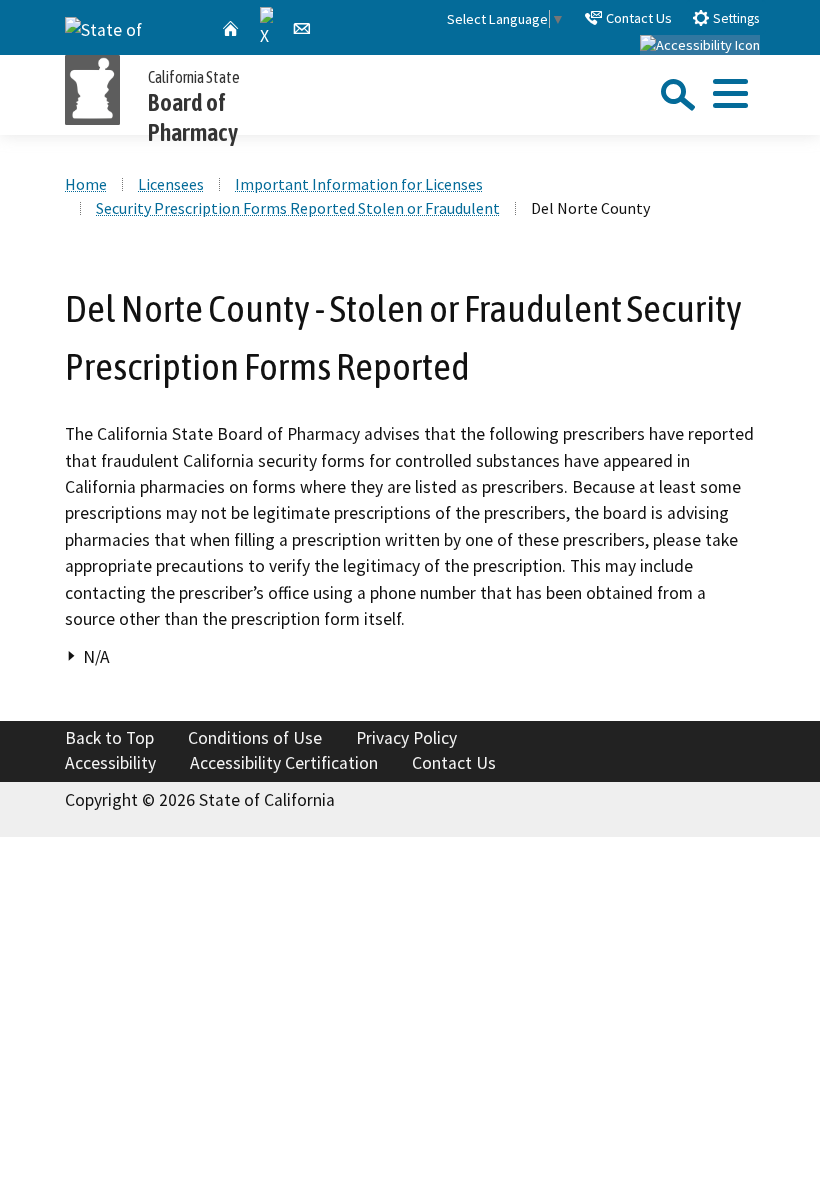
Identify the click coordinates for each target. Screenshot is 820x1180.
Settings (734, 18)
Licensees (171, 184)
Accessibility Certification (284, 763)
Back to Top (109, 738)
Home (86, 184)
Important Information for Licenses (359, 184)
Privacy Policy (406, 738)
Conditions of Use (255, 738)
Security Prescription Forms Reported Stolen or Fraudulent (298, 208)
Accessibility (110, 763)
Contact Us (637, 18)
